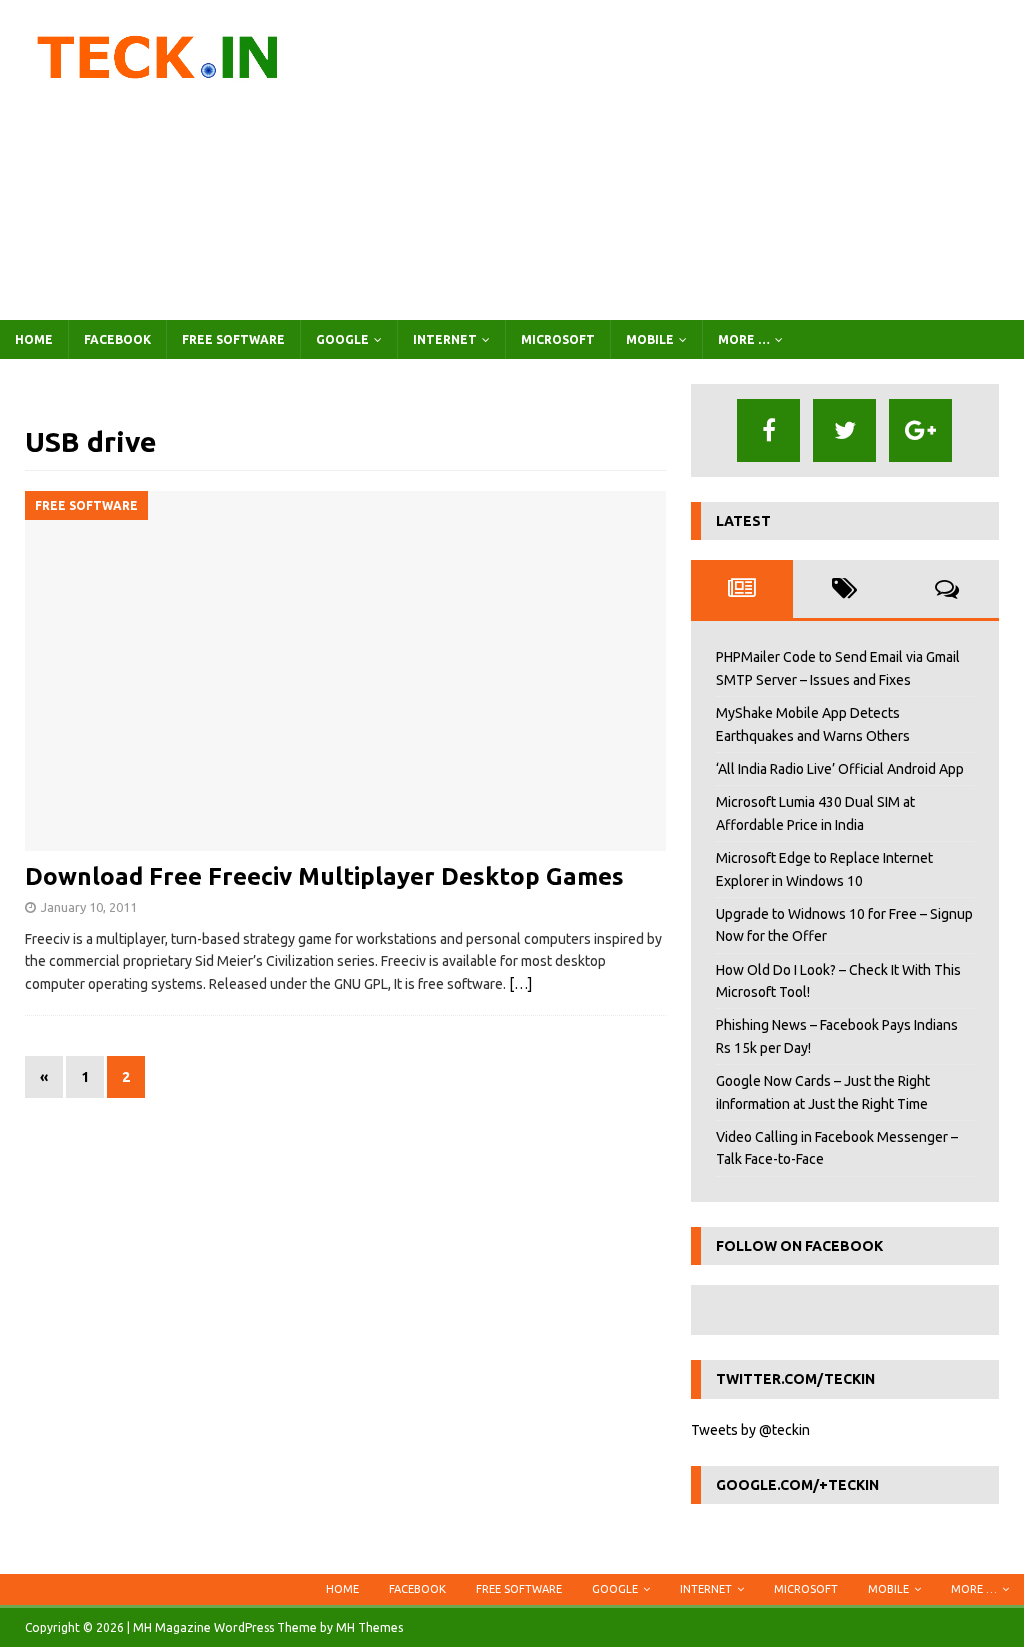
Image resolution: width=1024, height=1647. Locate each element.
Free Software (233, 339)
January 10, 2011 (89, 907)
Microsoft (558, 339)
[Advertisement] (677, 160)
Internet (445, 339)
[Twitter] (844, 430)
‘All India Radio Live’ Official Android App (840, 769)
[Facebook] (768, 430)
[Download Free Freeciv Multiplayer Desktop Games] (345, 671)
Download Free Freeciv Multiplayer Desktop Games (324, 876)
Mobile (650, 339)
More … (744, 339)
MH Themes (369, 1627)
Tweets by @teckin (750, 1430)
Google (342, 339)
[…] (520, 984)
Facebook (117, 339)
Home (34, 339)
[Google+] (920, 430)
